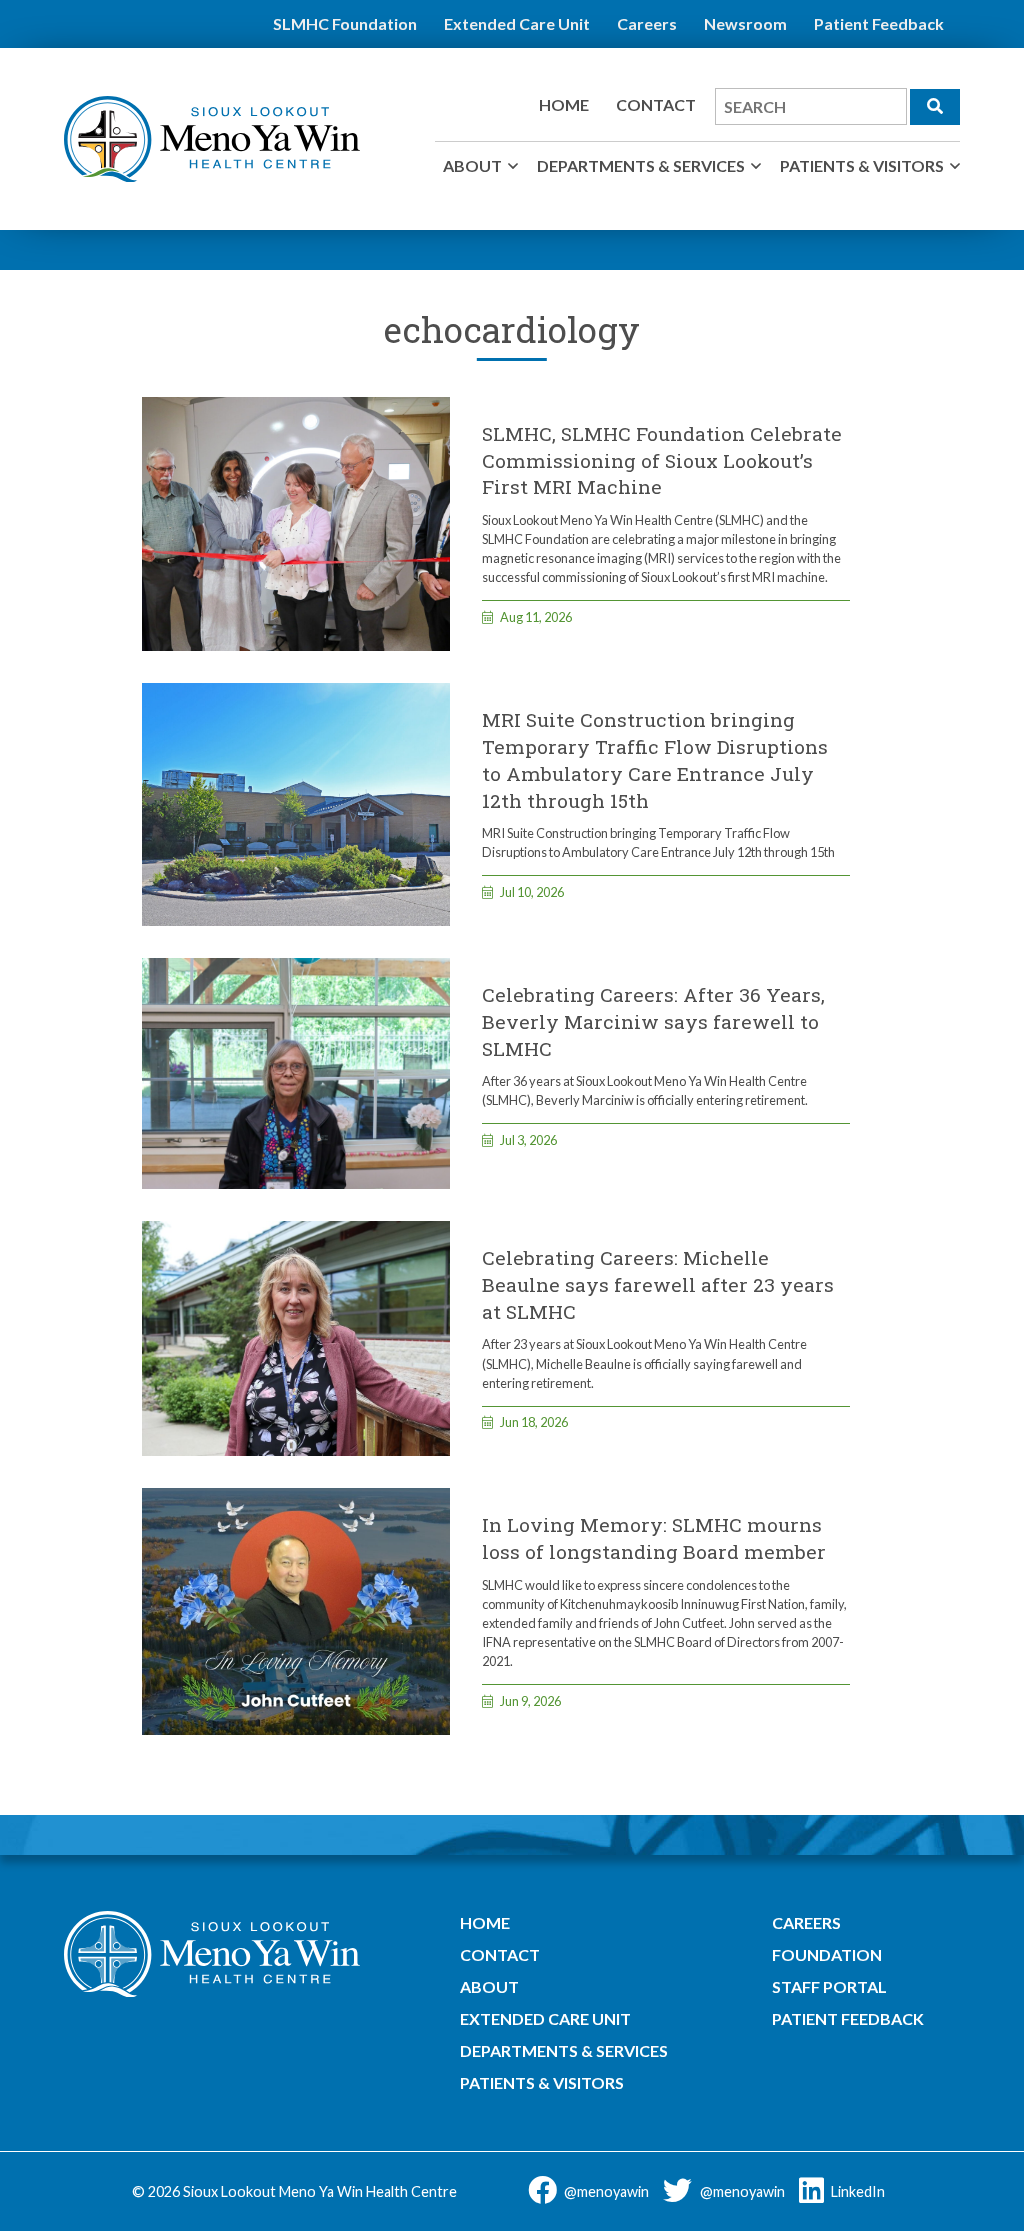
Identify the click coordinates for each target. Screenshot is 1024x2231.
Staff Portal (829, 1986)
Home (564, 104)
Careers (647, 23)
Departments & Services (641, 165)
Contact (656, 104)
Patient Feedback (879, 23)
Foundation (827, 1954)
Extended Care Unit (517, 23)
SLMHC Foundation (345, 23)
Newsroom (745, 23)
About (472, 165)
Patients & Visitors (862, 165)
